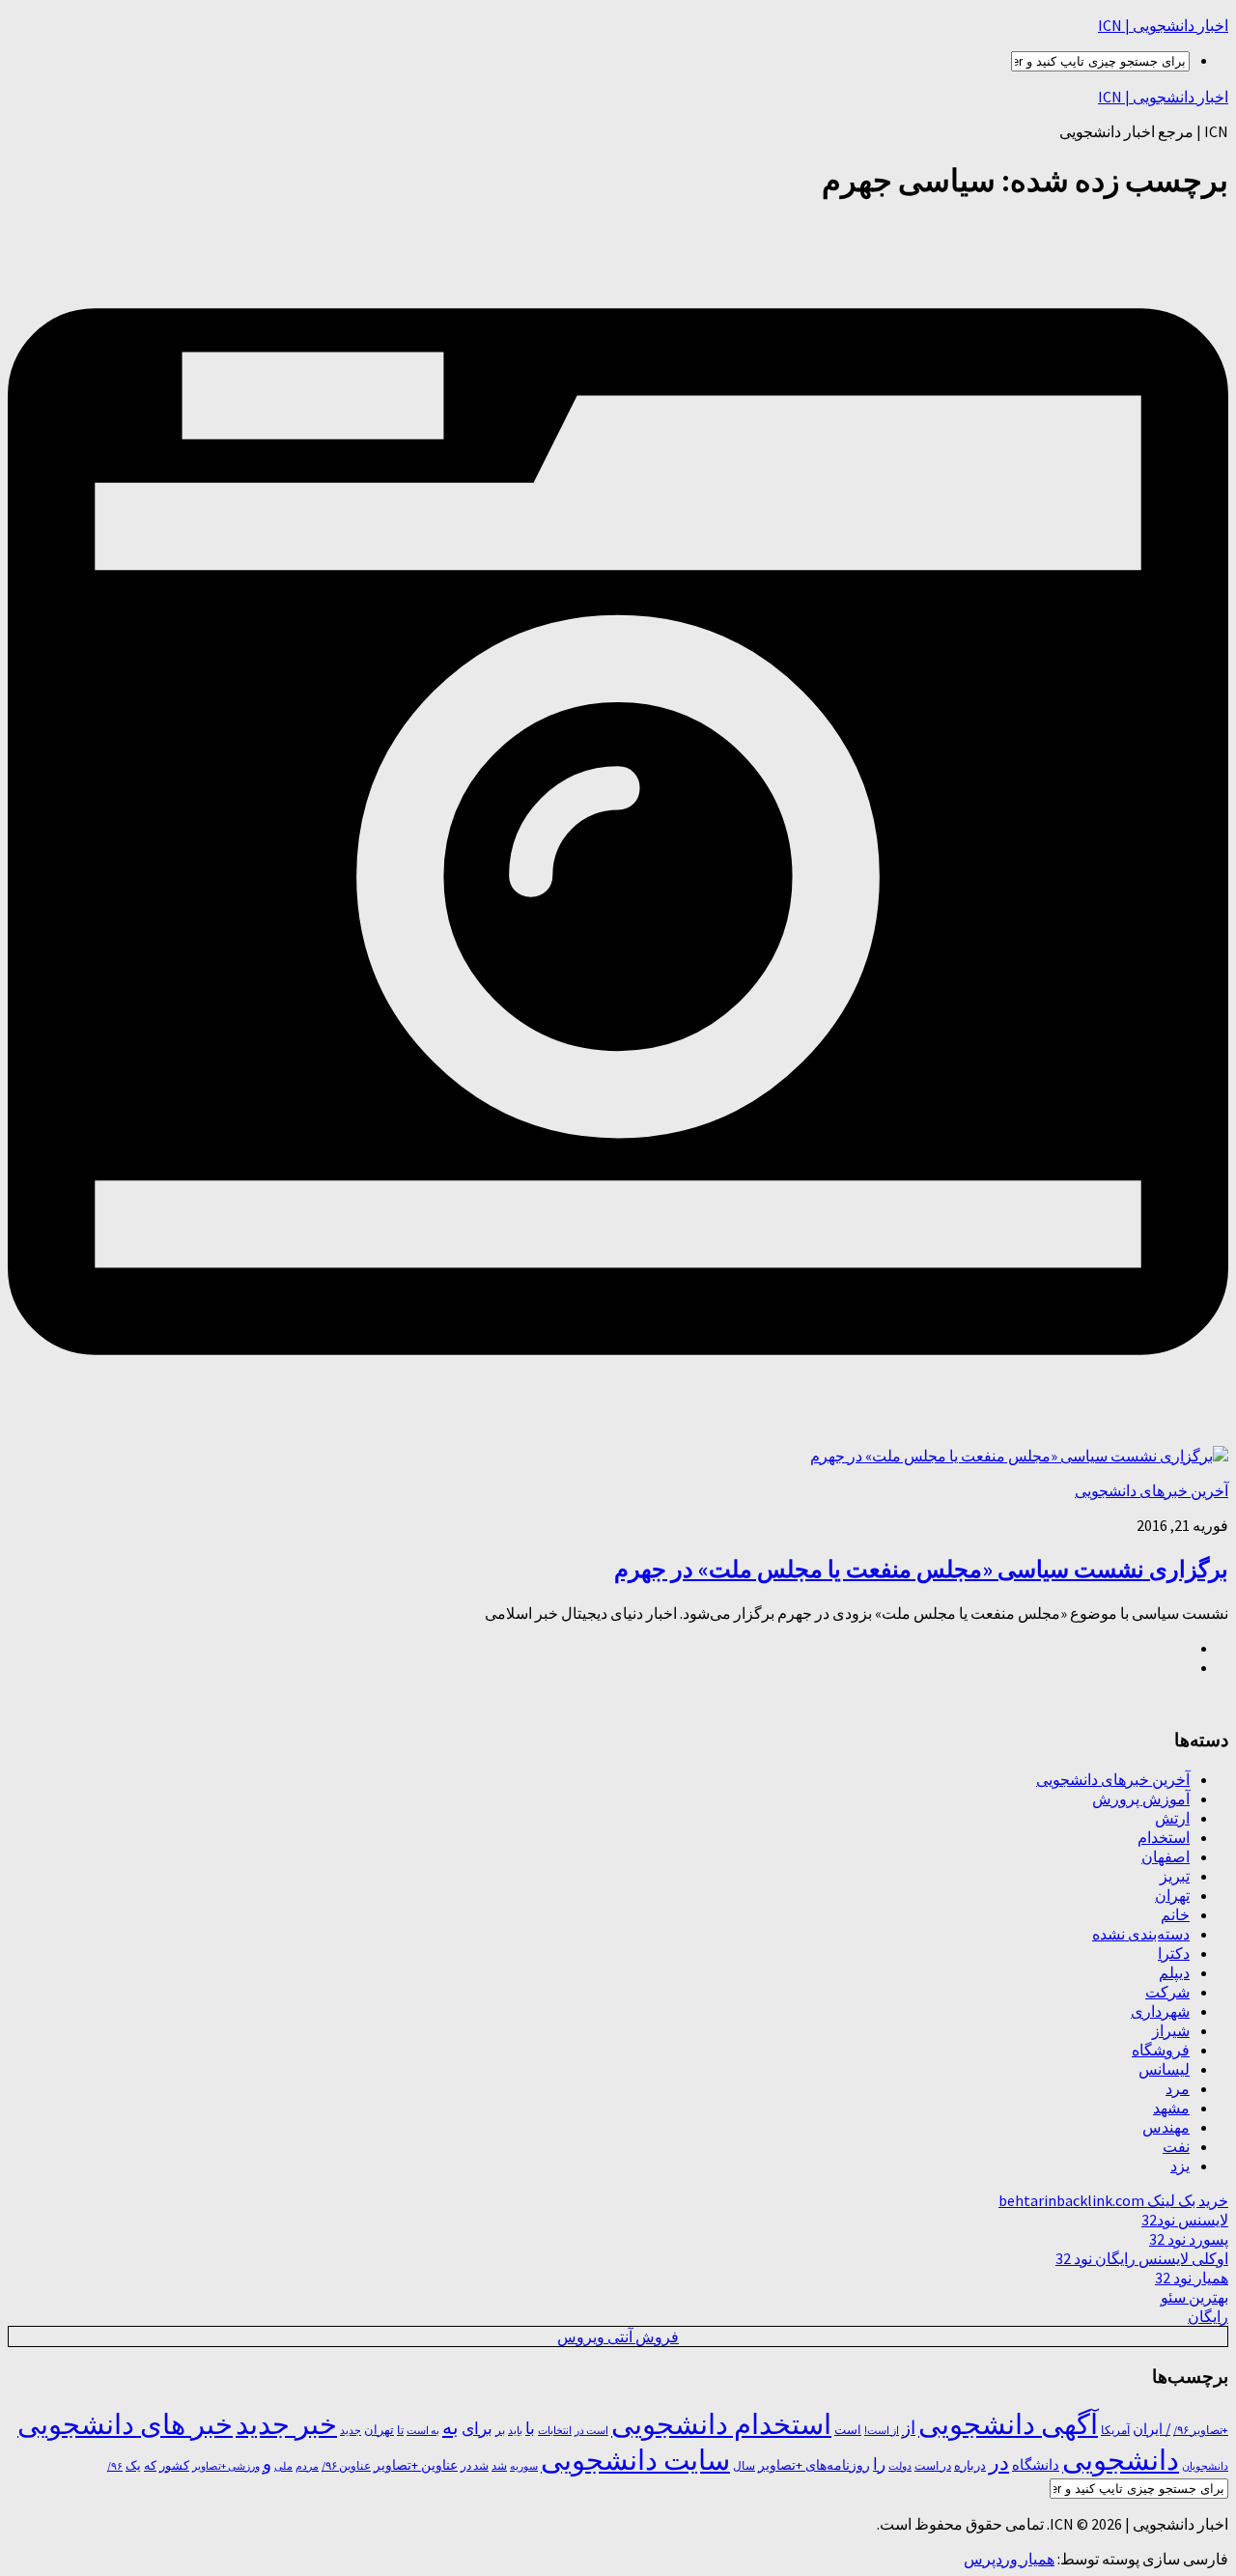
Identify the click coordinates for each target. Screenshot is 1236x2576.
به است (423, 2430)
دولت (900, 2466)
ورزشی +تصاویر (226, 2466)
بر (500, 2430)
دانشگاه (1036, 2465)
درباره (970, 2465)
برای (477, 2428)
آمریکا (1115, 2430)
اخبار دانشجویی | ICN (1163, 25)
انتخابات (555, 2430)
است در (591, 2430)
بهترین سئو (1194, 2297)
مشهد (1171, 2108)
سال (744, 2466)
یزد (1180, 2166)
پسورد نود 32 (1189, 2239)
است (848, 2430)
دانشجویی (1121, 2460)
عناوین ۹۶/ (346, 2466)
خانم (1175, 1914)
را (879, 2464)
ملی (283, 2466)
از (909, 2427)
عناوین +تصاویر (416, 2465)
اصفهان (1166, 1856)
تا (400, 2430)
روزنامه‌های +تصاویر (814, 2465)
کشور (174, 2465)
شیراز (1171, 2030)
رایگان (1208, 2316)
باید (515, 2430)
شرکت (1167, 1992)
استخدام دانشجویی (721, 2424)
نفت (1176, 2146)
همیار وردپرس (1009, 2559)
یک (133, 2465)
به (450, 2427)
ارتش (1172, 1818)
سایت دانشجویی (635, 2460)
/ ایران (1152, 2429)
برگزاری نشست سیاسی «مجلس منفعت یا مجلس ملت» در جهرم (921, 1569)
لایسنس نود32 (1185, 2220)
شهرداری (1160, 2011)
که (150, 2465)
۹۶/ (115, 2466)
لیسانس (1164, 2069)
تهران (1172, 1895)
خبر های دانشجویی (125, 2424)
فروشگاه (1161, 2050)
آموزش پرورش (1141, 1798)
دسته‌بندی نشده (1141, 1934)
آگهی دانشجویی (1008, 2424)
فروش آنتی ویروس (618, 2336)
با (530, 2428)
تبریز (1175, 1876)
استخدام (1164, 1837)
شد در (475, 2466)
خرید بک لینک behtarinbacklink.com (1113, 2200)
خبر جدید (286, 2424)
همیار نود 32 (1192, 2278)
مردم (307, 2466)
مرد (1178, 2088)
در (999, 2463)
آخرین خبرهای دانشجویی (1152, 1490)
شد (499, 2465)
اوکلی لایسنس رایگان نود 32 (1142, 2258)
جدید (351, 2430)
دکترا (1174, 1953)
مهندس (1166, 2127)
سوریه (524, 2466)
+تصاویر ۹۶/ (1201, 2430)
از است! (882, 2430)
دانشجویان (1205, 2466)
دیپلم (1174, 1972)
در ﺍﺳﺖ (933, 2465)
